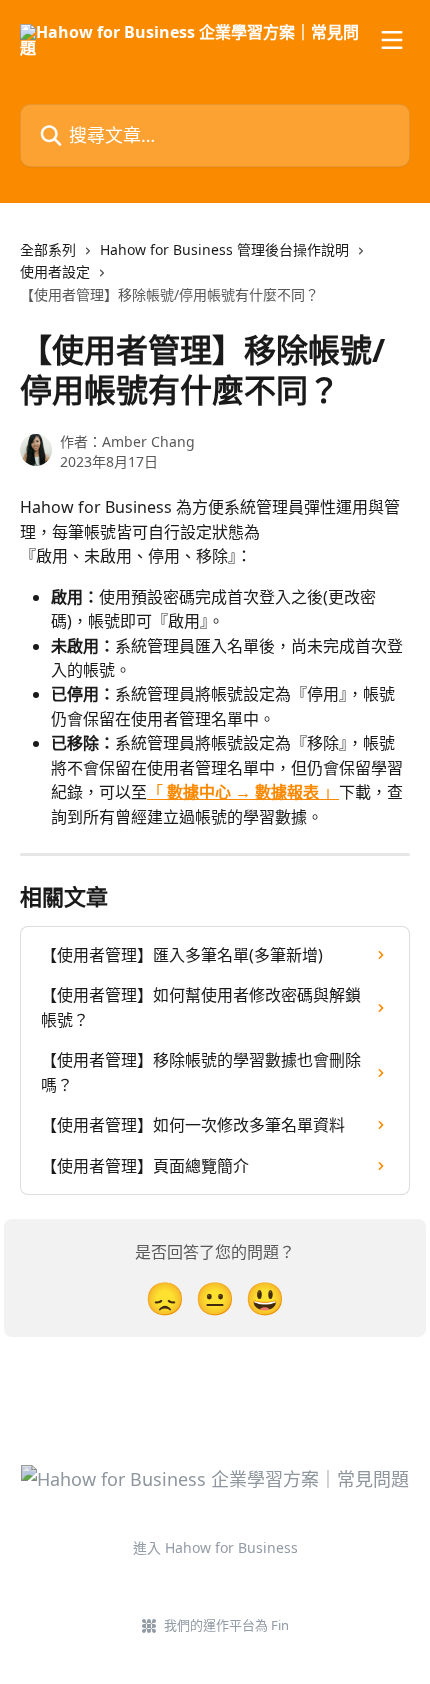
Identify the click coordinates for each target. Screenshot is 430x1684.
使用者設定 (55, 271)
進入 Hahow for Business (215, 1547)
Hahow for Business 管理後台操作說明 (224, 249)
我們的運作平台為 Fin (226, 1625)
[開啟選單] (392, 40)
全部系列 (48, 249)
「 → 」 (243, 792)
